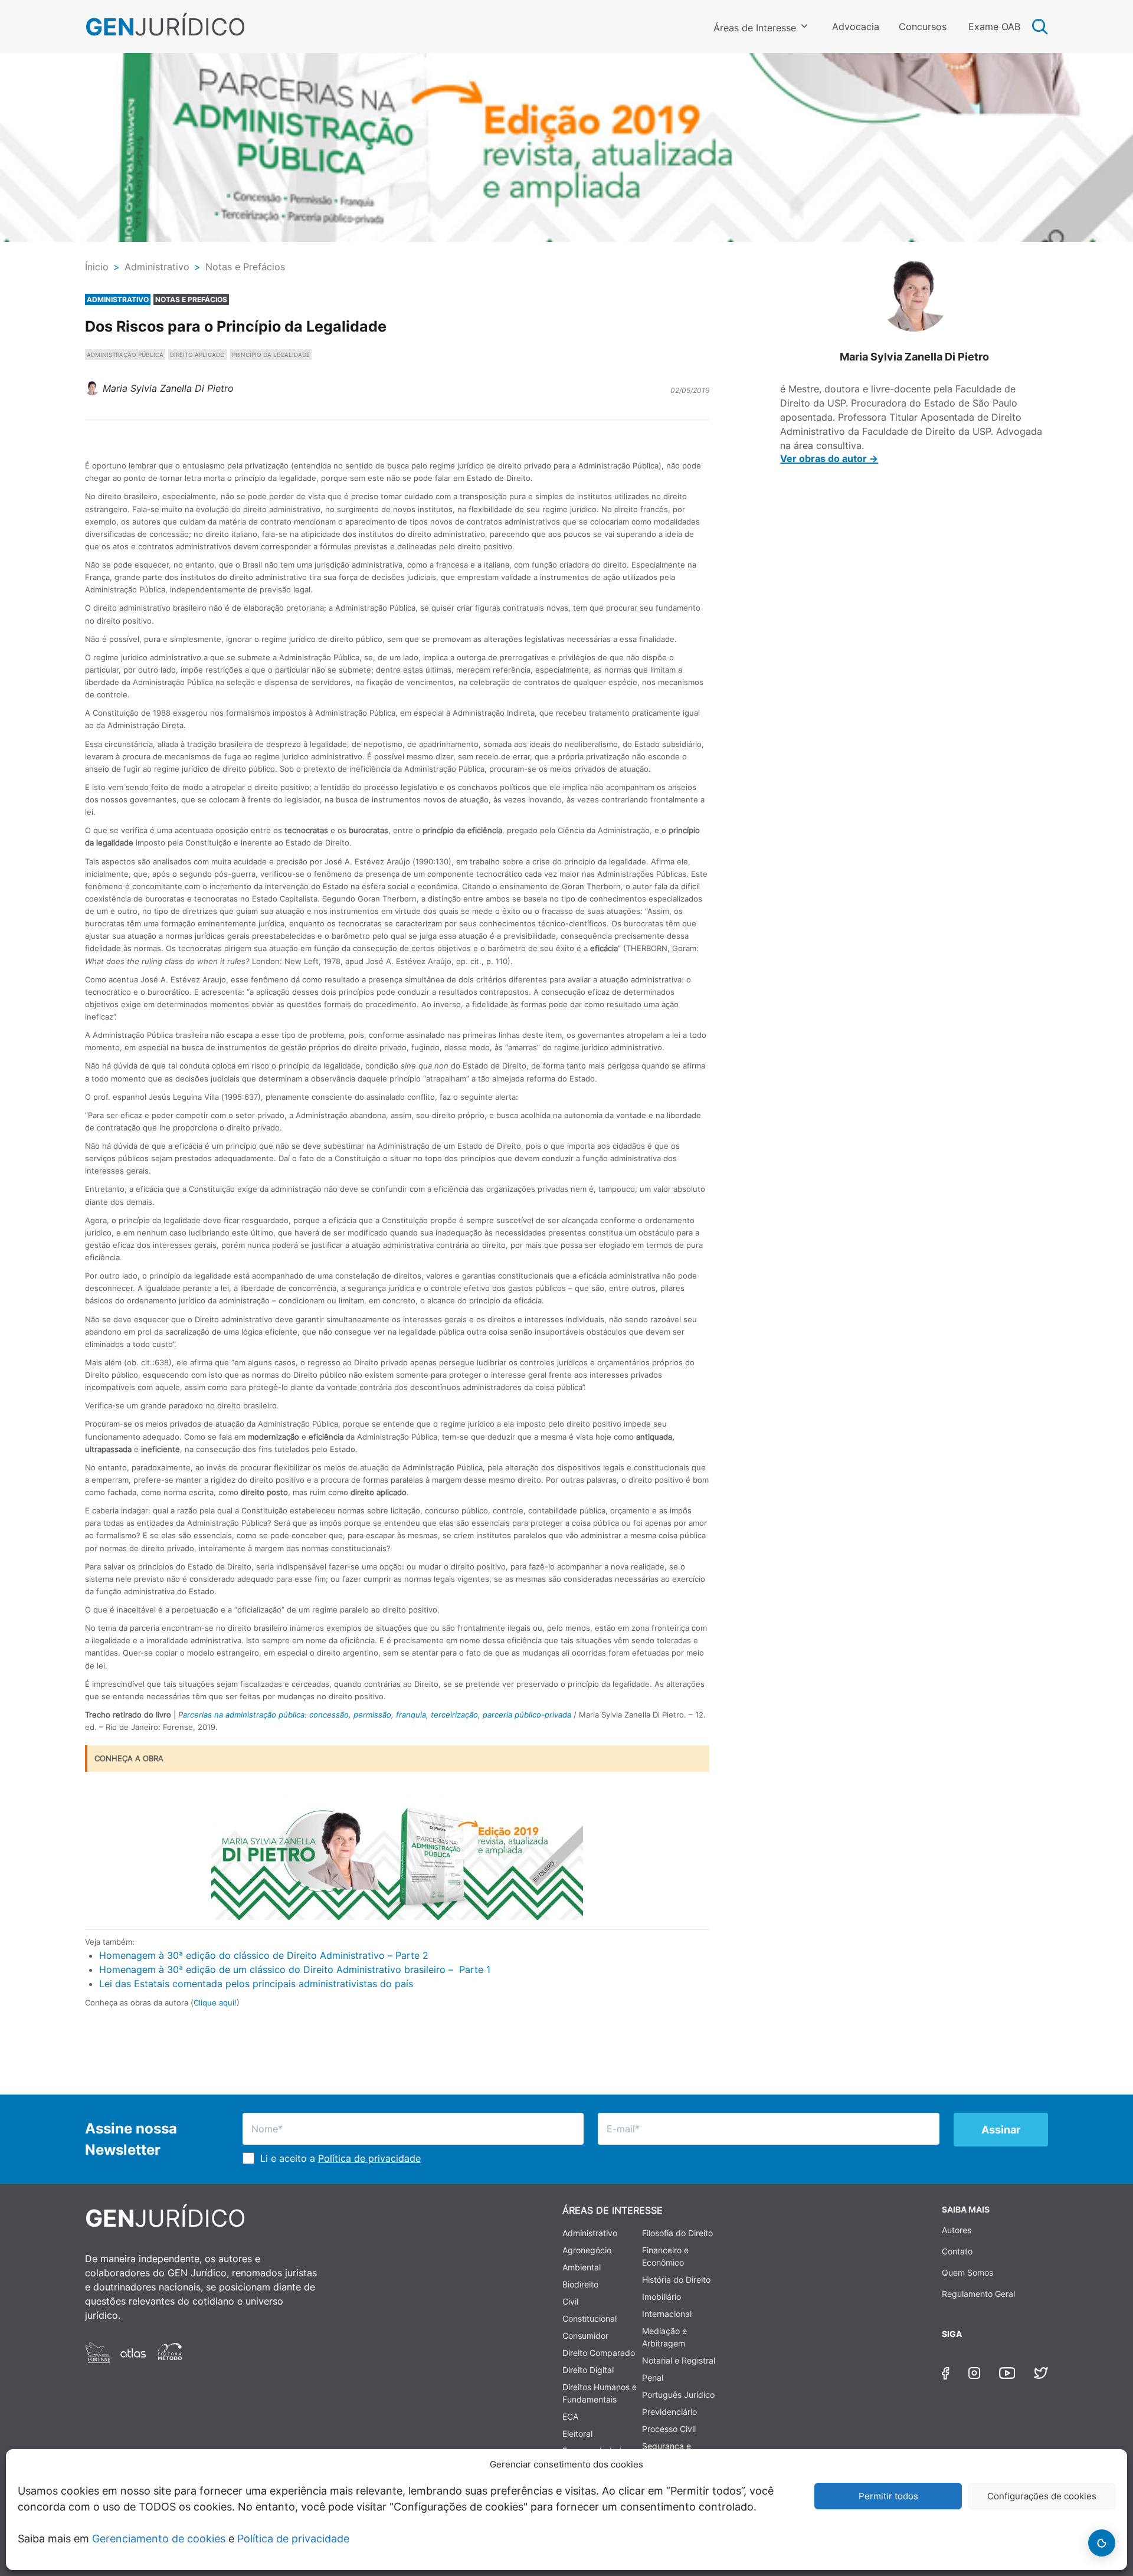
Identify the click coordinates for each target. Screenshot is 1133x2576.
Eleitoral (577, 2434)
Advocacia (856, 27)
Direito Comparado (599, 2353)
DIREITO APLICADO (197, 355)
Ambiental (582, 2267)
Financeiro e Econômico (665, 2256)
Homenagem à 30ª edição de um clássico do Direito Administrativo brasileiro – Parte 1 (295, 1969)
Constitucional (590, 2318)
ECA (570, 2416)
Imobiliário (662, 2297)
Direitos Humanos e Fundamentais (600, 2393)
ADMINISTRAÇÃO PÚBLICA (125, 355)
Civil (570, 2301)
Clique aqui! (215, 2003)
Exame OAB (994, 27)
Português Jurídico (678, 2395)
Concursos (923, 27)
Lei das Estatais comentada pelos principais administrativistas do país (256, 1984)
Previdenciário (669, 2412)
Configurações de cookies (1042, 2496)
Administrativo (590, 2233)
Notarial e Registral (679, 2360)
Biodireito (580, 2284)
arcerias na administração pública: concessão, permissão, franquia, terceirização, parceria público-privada (377, 1715)
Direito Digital (588, 2370)
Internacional (667, 2314)
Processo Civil (669, 2429)
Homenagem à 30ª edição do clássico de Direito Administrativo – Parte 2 (264, 1955)
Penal (653, 2377)
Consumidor (585, 2336)
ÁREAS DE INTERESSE (613, 2210)
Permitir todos (888, 2496)
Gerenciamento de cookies (159, 2539)
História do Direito (676, 2280)
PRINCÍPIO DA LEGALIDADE (271, 355)
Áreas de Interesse (755, 28)
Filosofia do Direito (677, 2233)
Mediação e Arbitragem (664, 2337)
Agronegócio (587, 2250)
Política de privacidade (293, 2539)
